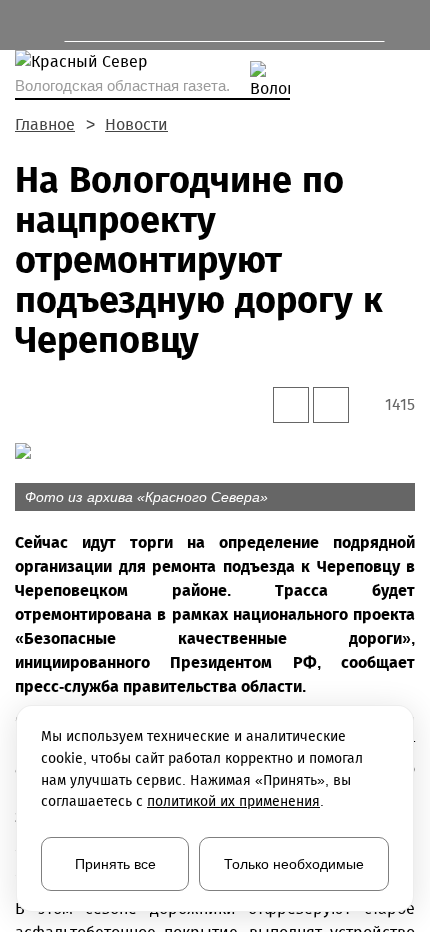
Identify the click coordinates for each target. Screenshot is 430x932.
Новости (136, 124)
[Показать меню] (24, 25)
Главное (45, 124)
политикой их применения (233, 801)
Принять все (115, 864)
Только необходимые (294, 864)
